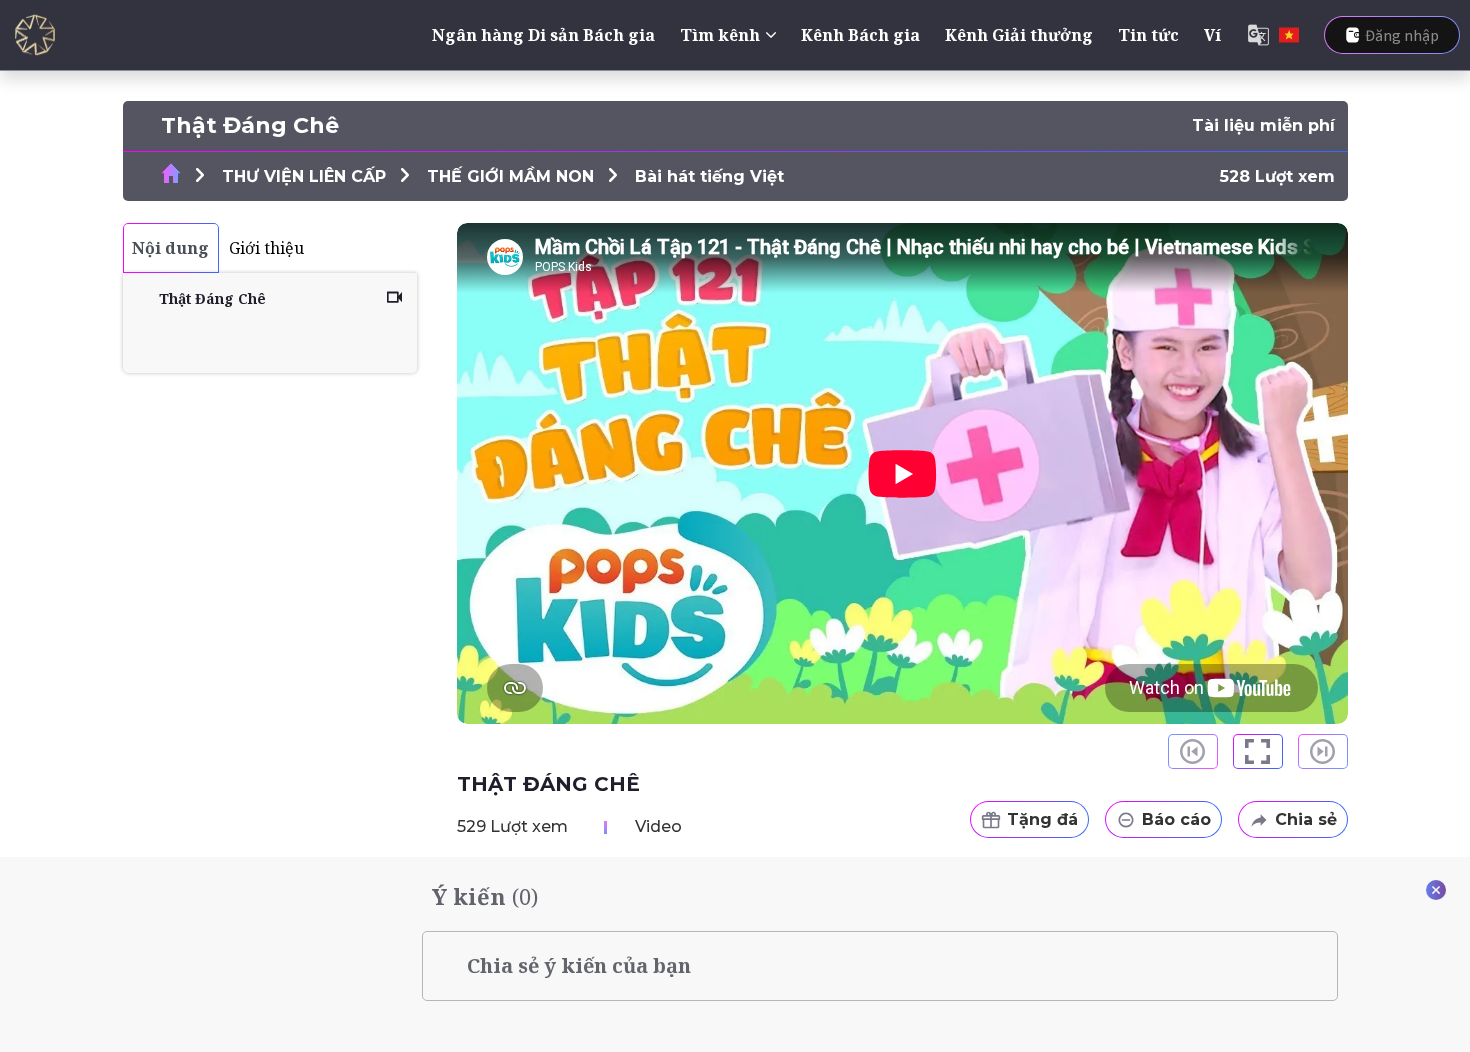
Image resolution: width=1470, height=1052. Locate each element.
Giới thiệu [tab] (266, 248)
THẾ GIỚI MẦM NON (510, 176)
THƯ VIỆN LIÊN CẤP (304, 176)
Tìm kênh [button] (720, 35)
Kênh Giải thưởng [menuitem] (1019, 35)
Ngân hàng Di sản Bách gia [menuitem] (543, 35)
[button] (1258, 751)
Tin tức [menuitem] (1148, 35)
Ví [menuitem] (1212, 35)
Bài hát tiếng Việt (709, 176)
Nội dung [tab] (170, 248)
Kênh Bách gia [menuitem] (860, 35)
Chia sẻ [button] (1306, 819)
